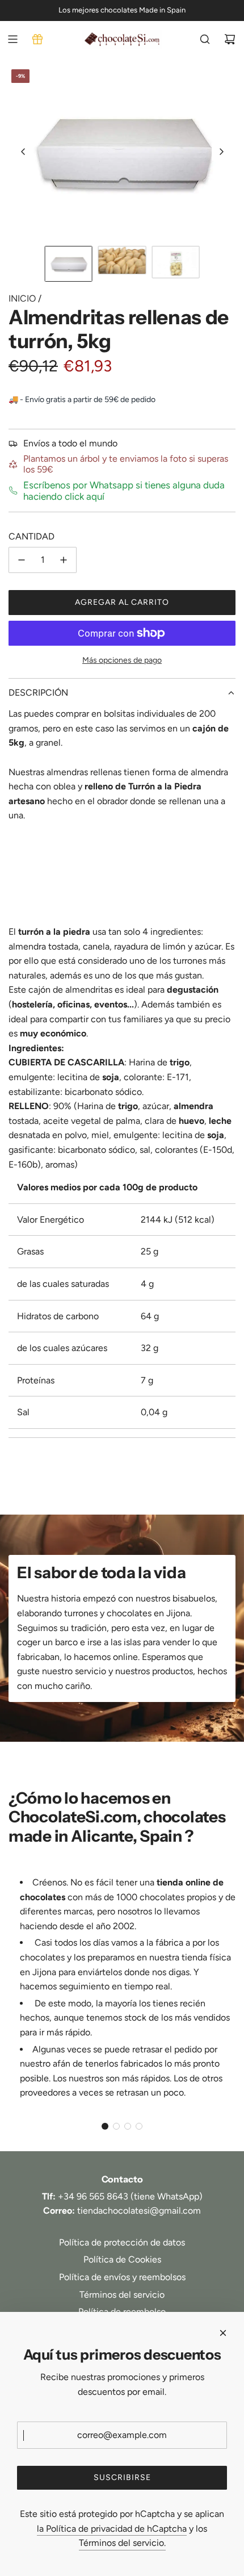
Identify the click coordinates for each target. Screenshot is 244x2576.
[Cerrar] (223, 2333)
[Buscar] (205, 39)
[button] (23, 152)
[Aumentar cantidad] (64, 560)
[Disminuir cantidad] (22, 560)
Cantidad (31, 536)
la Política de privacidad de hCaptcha (112, 2529)
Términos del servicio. (122, 2543)
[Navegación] (12, 39)
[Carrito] (230, 39)
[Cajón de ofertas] (37, 39)
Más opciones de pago (122, 660)
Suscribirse (122, 2477)
